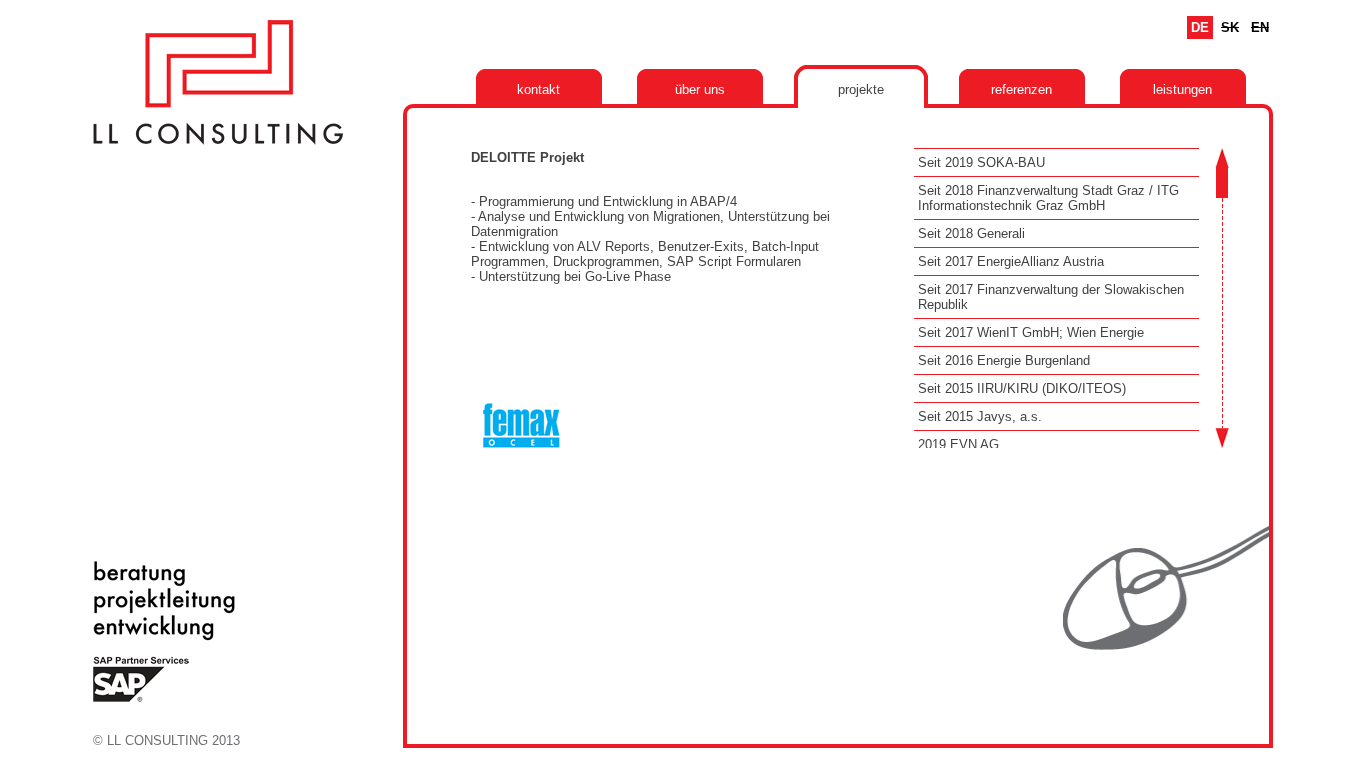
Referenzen (1021, 89)
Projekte (861, 89)
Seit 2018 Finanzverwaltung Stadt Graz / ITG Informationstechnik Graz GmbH (1048, 198)
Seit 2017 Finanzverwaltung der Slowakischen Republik (1051, 297)
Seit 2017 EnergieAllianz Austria (1011, 261)
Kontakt (538, 89)
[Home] (218, 149)
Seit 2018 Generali (971, 233)
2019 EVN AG (958, 444)
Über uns (700, 89)
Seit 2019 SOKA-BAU (981, 162)
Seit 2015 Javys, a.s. (980, 416)
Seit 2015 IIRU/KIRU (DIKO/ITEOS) (1022, 388)
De (1200, 27)
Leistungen (1182, 89)
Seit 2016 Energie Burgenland (1004, 360)
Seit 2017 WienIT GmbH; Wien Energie (1031, 332)
